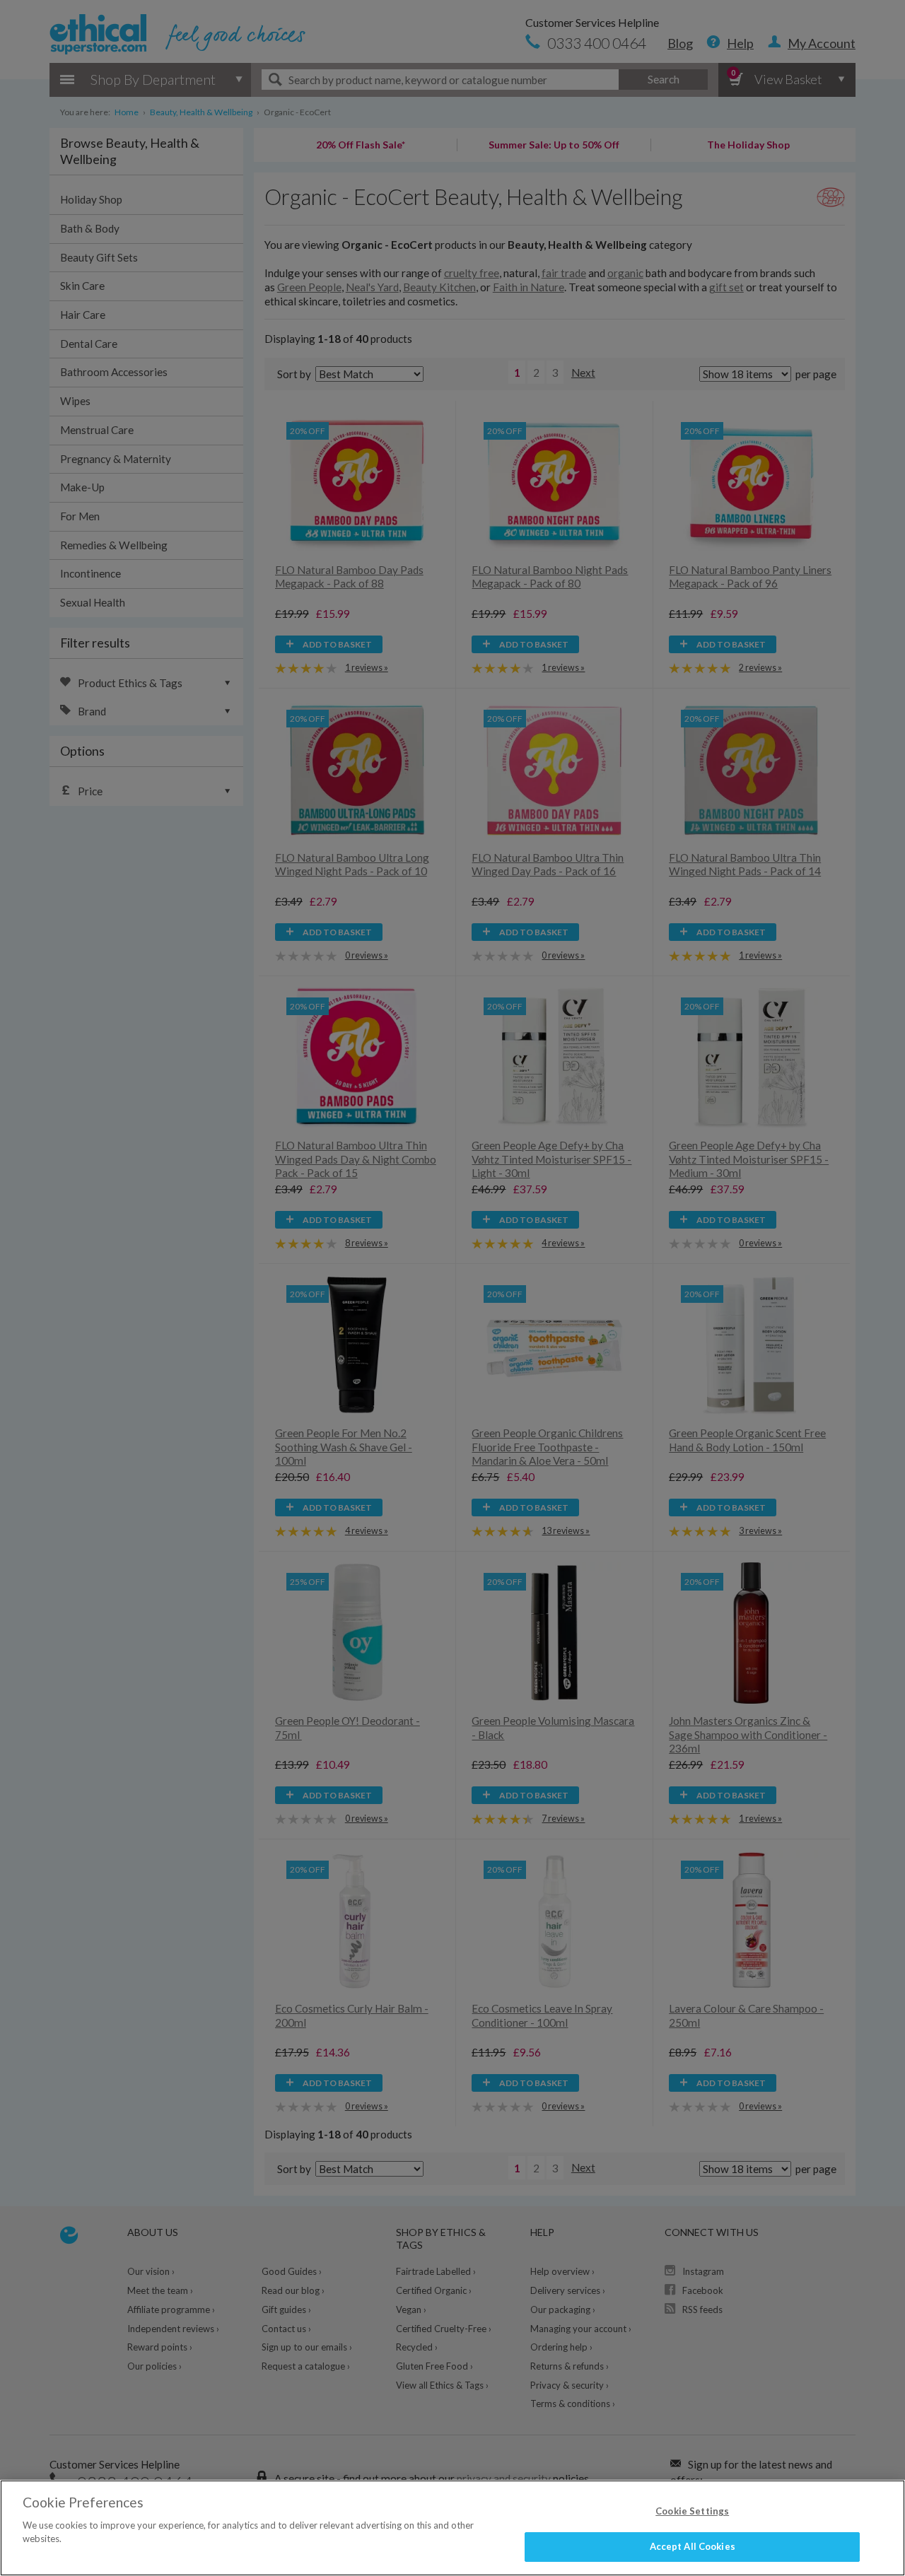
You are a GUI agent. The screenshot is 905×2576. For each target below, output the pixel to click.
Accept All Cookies (693, 2546)
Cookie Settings (692, 2511)
